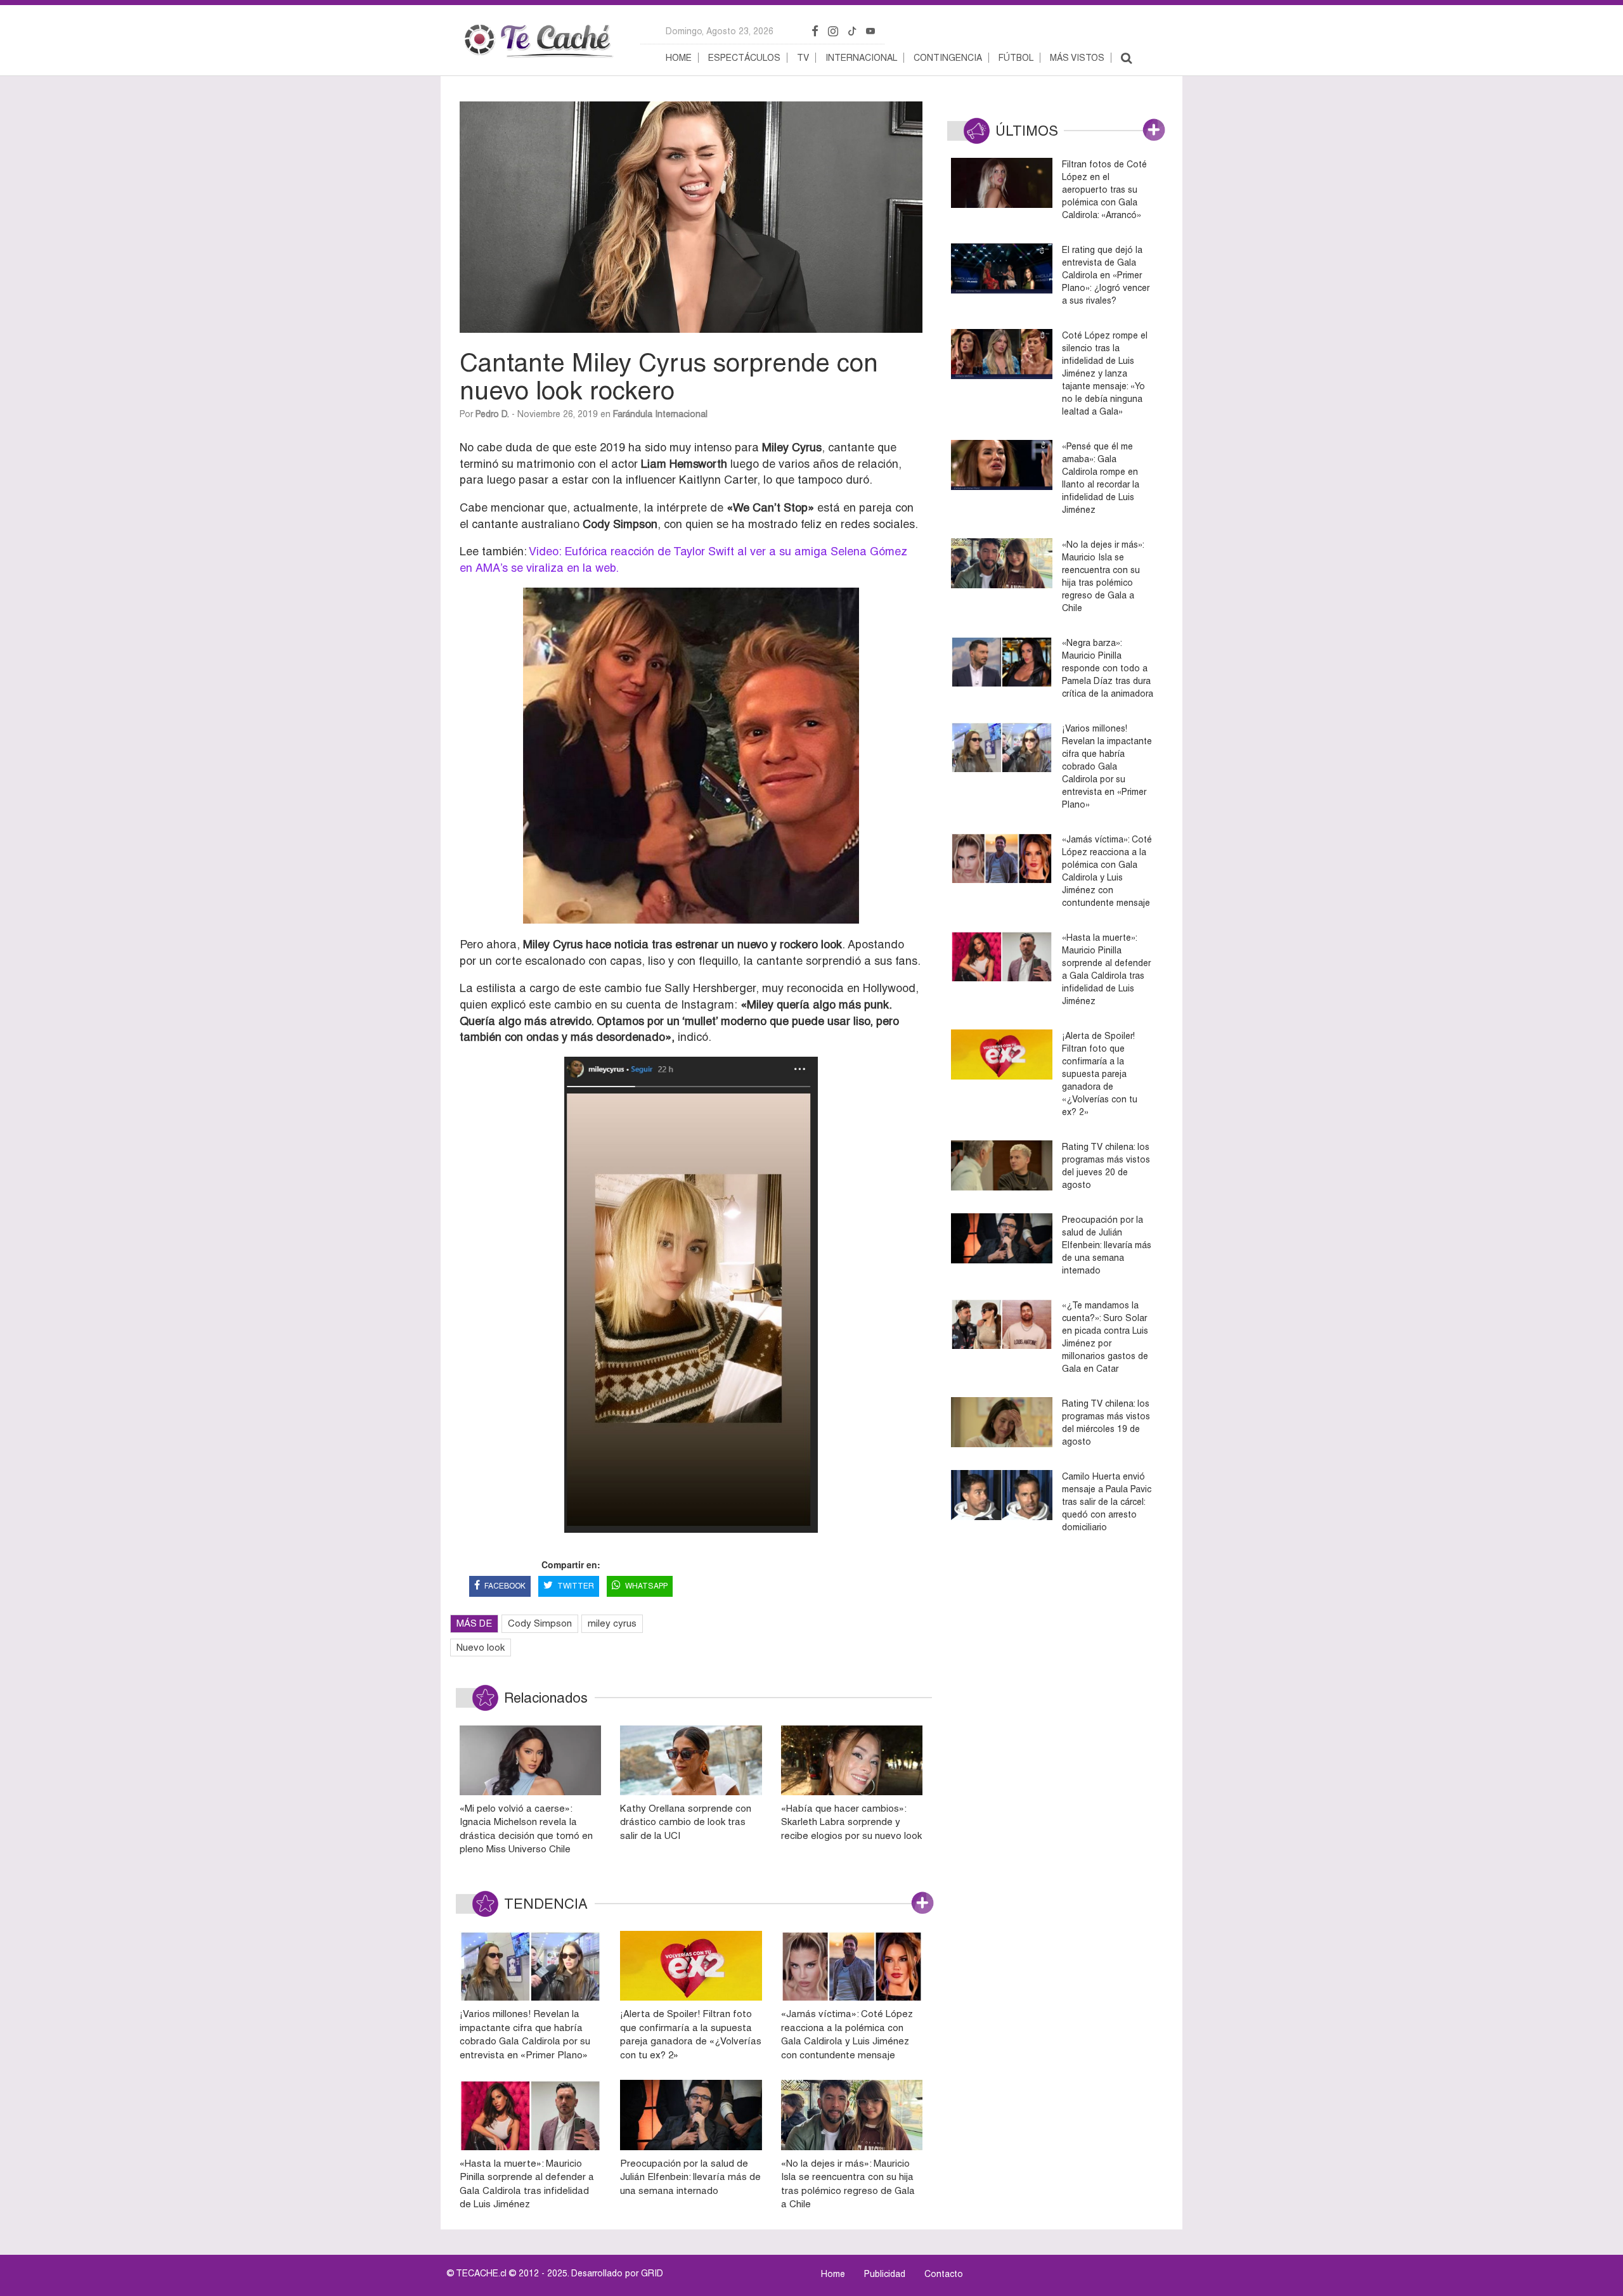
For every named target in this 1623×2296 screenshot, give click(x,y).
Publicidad (885, 2274)
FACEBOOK (505, 1586)
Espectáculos (744, 58)
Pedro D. (492, 414)
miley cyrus (612, 1623)
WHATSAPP (646, 1586)
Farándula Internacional (660, 414)
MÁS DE (474, 1623)
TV (803, 58)
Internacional (861, 58)
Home (679, 58)
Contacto (944, 2274)
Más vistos (1077, 58)
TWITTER (576, 1586)
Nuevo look (481, 1647)
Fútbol (1016, 58)
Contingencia (948, 58)
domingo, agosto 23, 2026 (720, 31)
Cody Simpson (540, 1623)
